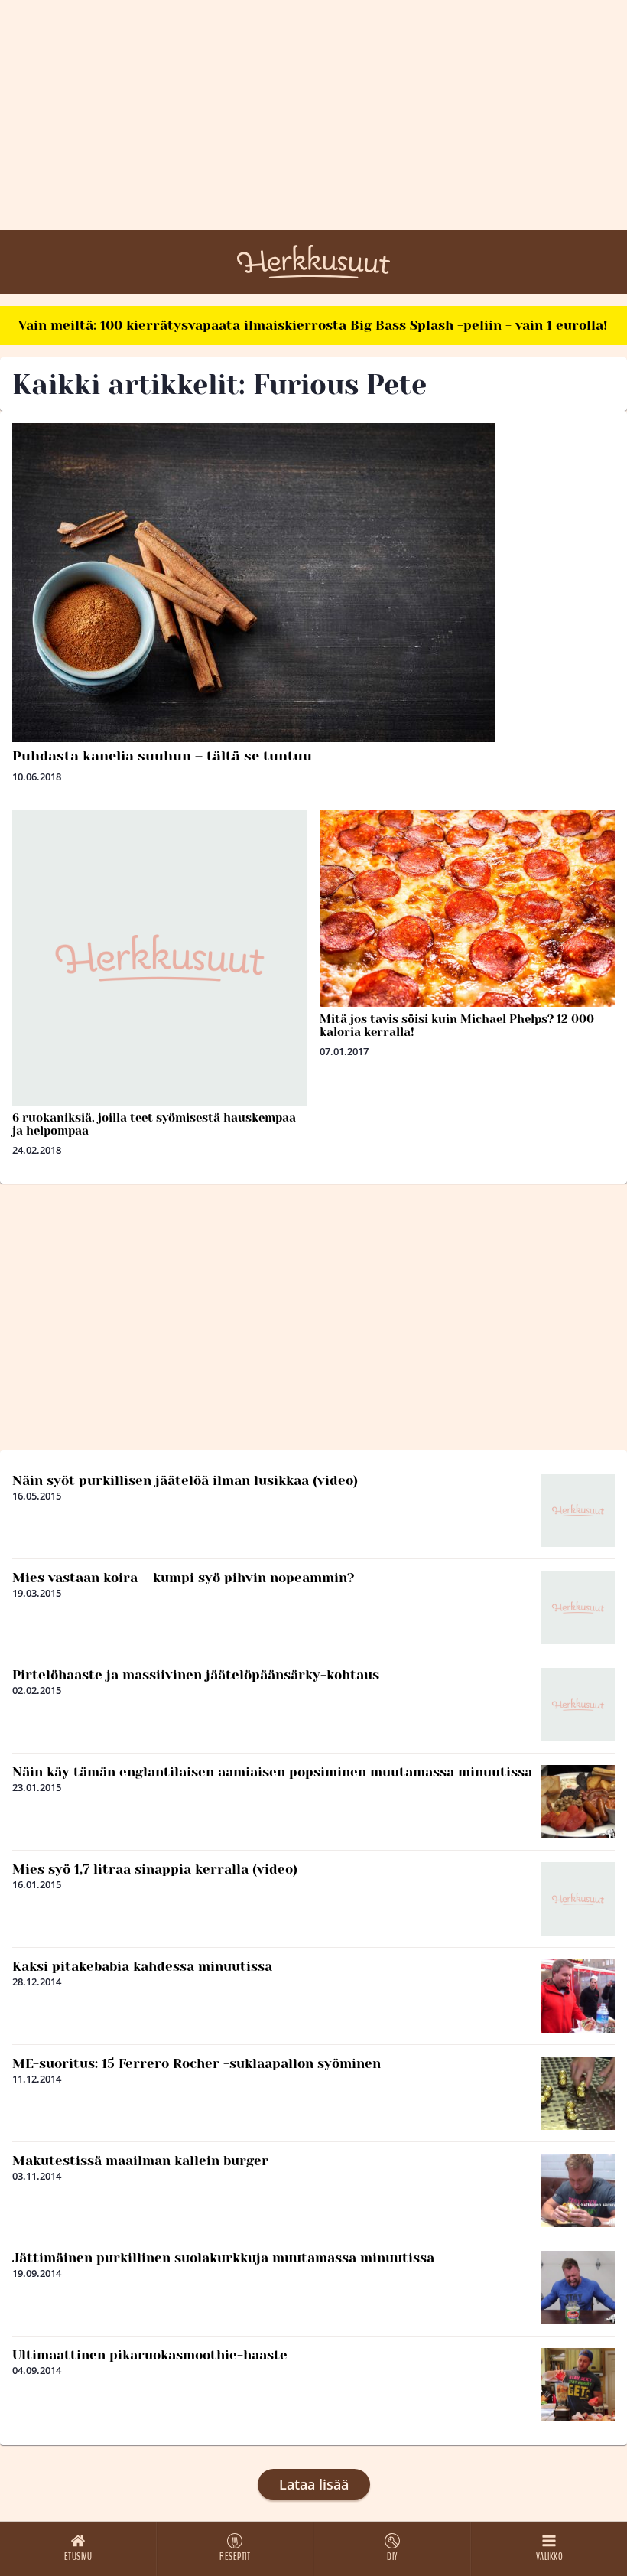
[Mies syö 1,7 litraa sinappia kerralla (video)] (578, 1899)
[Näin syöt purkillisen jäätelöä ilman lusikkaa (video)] (578, 1510)
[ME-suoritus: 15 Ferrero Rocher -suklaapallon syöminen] (578, 2093)
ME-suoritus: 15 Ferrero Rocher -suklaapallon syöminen (197, 2063)
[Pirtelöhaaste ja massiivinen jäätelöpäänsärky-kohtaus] (578, 1705)
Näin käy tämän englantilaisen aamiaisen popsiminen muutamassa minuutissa (272, 1772)
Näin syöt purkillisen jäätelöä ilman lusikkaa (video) (185, 1480)
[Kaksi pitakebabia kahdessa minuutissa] (578, 1996)
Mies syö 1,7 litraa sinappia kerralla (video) (155, 1869)
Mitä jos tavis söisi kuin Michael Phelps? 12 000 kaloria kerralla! (457, 1026)
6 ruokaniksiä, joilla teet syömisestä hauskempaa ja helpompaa (154, 1124)
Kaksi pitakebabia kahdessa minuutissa (142, 1966)
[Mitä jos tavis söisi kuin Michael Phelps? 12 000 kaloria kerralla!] (467, 909)
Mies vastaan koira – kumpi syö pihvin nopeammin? (184, 1578)
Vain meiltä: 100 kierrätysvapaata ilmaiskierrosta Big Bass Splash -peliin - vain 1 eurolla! (313, 325)
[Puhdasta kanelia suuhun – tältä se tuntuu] (313, 583)
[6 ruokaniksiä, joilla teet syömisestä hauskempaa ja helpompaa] (160, 958)
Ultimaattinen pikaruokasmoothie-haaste (150, 2355)
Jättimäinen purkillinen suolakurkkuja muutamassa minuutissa (223, 2258)
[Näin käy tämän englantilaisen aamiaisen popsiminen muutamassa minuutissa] (578, 1802)
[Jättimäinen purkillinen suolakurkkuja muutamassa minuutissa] (578, 2288)
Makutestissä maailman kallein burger (140, 2161)
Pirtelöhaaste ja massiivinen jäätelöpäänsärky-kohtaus (196, 1675)
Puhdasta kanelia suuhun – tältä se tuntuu (162, 756)
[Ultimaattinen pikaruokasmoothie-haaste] (578, 2385)
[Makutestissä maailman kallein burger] (578, 2190)
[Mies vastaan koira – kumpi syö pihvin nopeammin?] (578, 1607)
